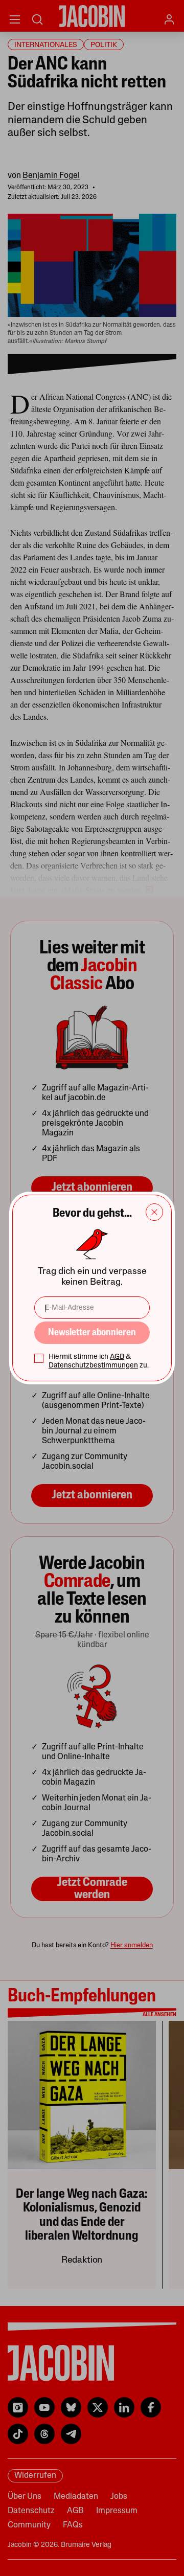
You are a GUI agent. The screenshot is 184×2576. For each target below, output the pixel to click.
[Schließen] (154, 1212)
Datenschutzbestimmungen (93, 1366)
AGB (117, 1357)
